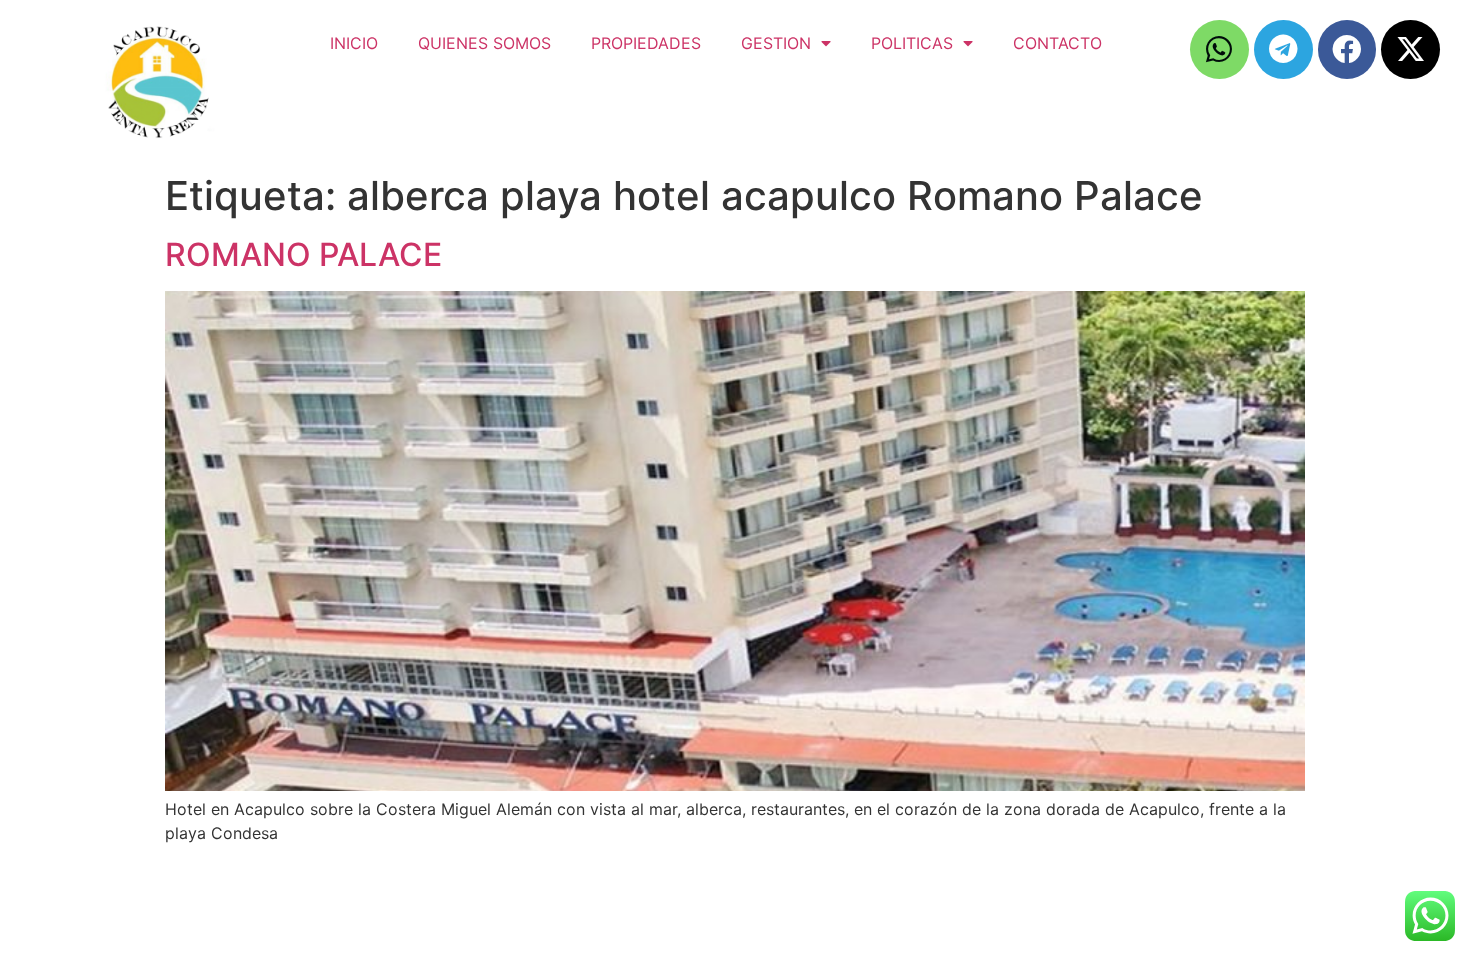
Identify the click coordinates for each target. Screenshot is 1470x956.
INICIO (354, 43)
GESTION (776, 43)
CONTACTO (1057, 43)
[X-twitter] (1410, 49)
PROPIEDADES (646, 43)
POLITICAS (912, 43)
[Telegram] (1283, 49)
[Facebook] (1347, 49)
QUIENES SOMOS (484, 43)
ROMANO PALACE (303, 254)
